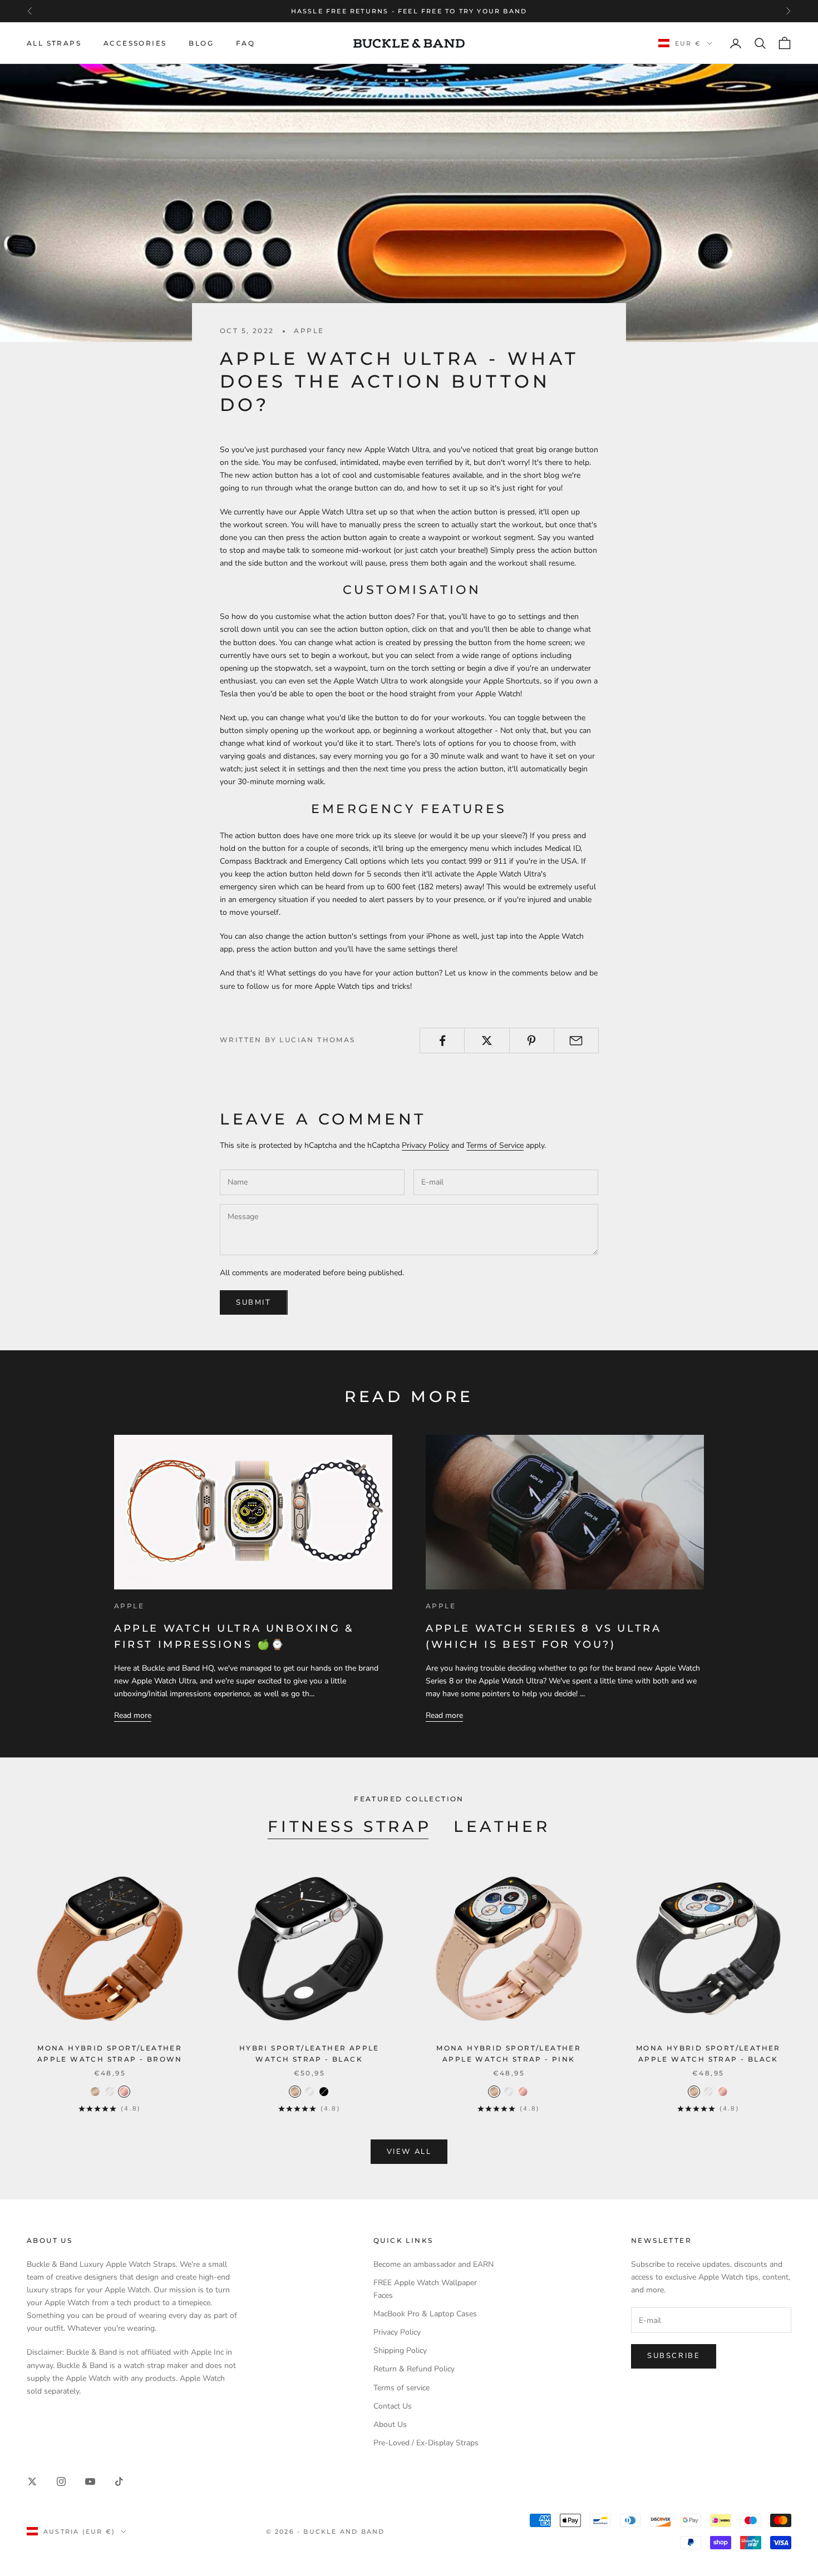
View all (409, 2152)
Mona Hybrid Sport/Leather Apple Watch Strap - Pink (509, 2054)
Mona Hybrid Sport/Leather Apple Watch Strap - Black (708, 2054)
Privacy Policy (425, 1145)
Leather (502, 1826)
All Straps (54, 43)
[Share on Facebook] (442, 1041)
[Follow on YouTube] (90, 2481)
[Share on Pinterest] (532, 1041)
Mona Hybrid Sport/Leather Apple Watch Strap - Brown (110, 2054)
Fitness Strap (349, 1826)
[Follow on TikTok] (119, 2481)
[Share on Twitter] (487, 1041)
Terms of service (401, 2388)
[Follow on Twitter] (32, 2481)
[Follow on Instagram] (61, 2481)
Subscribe (674, 2356)
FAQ (245, 43)
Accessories (135, 43)
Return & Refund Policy (414, 2369)
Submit (254, 1302)
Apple (309, 331)
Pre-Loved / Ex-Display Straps (426, 2443)
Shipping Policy (400, 2350)
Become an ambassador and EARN (433, 2264)
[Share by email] (576, 1041)
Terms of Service (495, 1145)
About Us (390, 2424)
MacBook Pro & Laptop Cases (425, 2314)
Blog (201, 43)
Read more (133, 1715)
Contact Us (393, 2406)
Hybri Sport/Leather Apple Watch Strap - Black (309, 2054)
